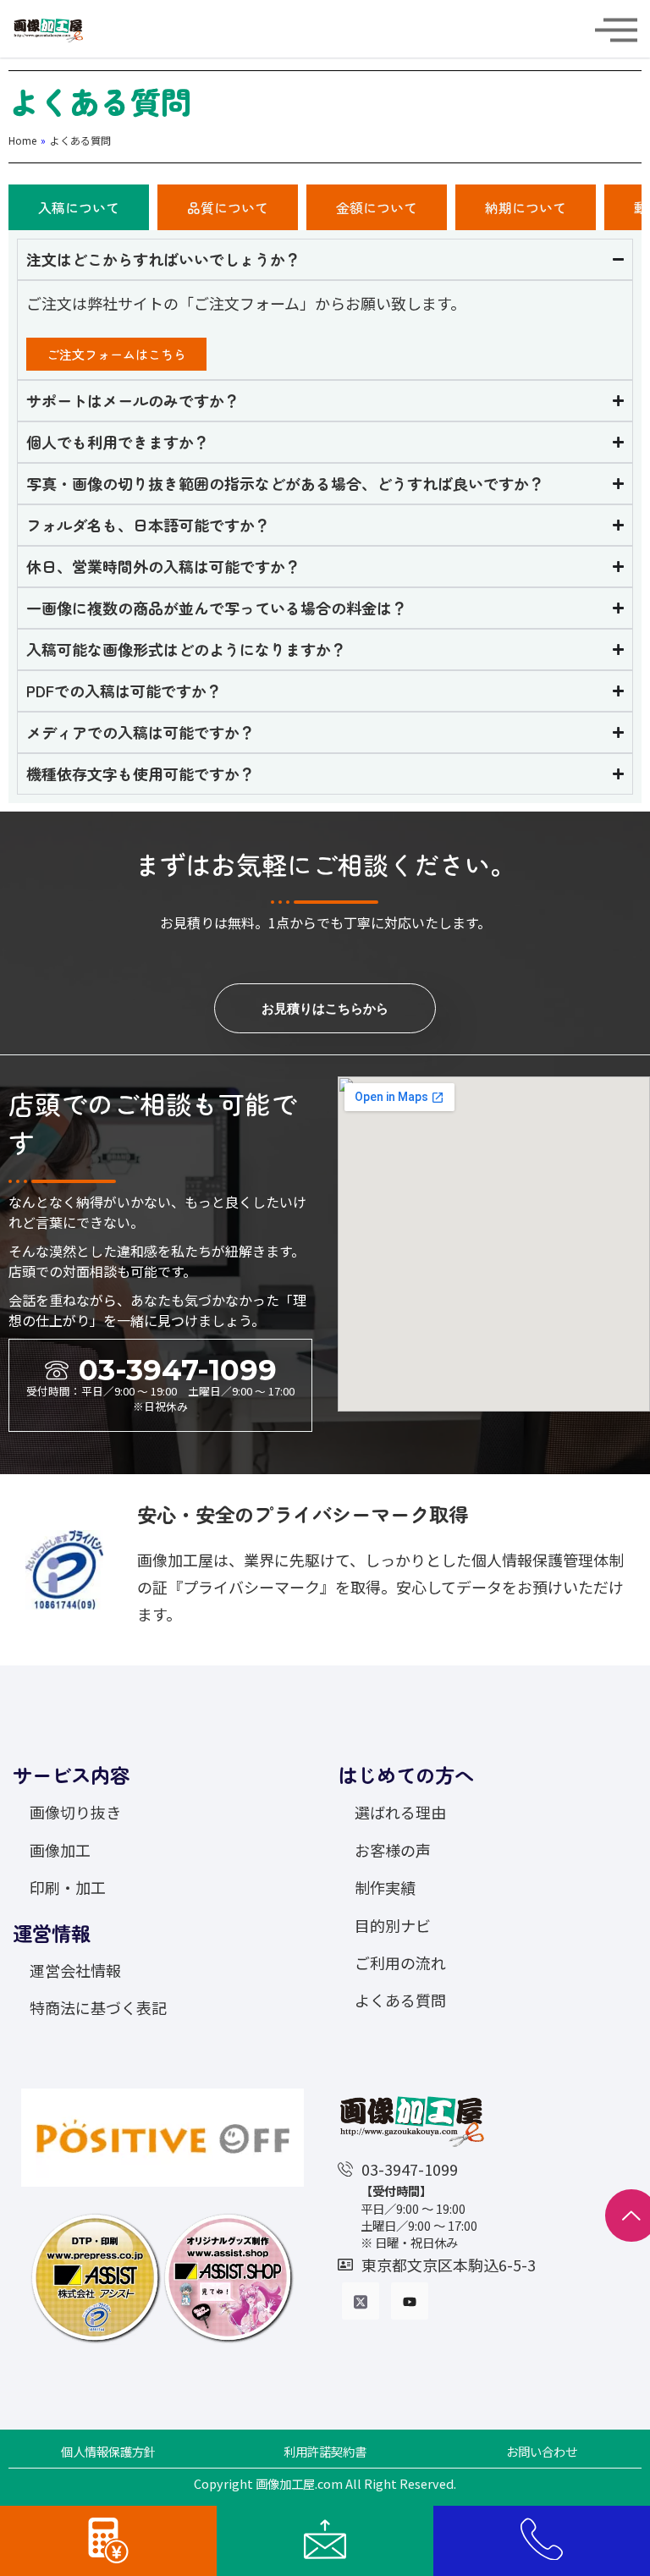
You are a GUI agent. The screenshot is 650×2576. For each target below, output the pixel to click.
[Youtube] (410, 2301)
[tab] (79, 207)
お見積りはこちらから (325, 1008)
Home (22, 140)
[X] (361, 2301)
